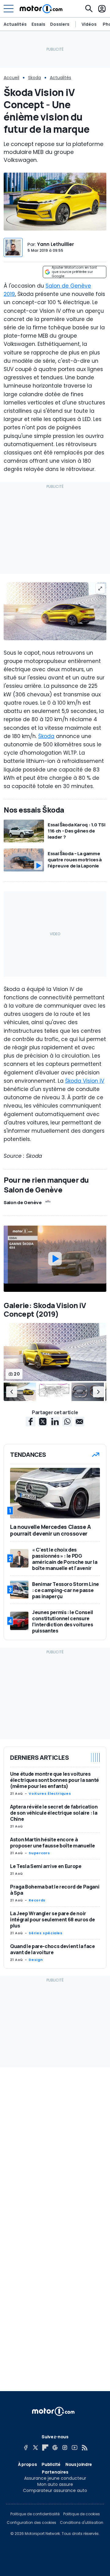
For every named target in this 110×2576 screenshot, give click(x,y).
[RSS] (84, 2448)
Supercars (39, 1853)
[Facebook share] (31, 1422)
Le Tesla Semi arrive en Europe (46, 1866)
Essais (38, 24)
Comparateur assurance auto (55, 2490)
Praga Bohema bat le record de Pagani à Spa (55, 1890)
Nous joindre (79, 2464)
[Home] (41, 9)
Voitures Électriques (50, 1793)
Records (37, 1900)
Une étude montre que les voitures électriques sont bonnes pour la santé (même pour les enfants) (55, 1780)
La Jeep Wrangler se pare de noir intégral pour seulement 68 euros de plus (53, 1920)
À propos (27, 2464)
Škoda (46, 736)
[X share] (43, 1422)
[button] (12, 1392)
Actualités (15, 24)
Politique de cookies (82, 2514)
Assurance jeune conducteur (55, 2478)
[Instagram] (65, 2448)
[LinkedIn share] (55, 1422)
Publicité (51, 2464)
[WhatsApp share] (67, 1422)
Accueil (11, 78)
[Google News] (55, 2448)
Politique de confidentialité (35, 2514)
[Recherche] (89, 9)
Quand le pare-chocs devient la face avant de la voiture (53, 1949)
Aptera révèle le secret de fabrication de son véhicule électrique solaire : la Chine (54, 1813)
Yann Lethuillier (55, 244)
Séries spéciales (46, 1933)
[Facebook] (26, 2448)
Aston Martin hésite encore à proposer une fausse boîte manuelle (53, 1843)
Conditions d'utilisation (82, 2523)
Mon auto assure (55, 2484)
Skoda (35, 78)
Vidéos (89, 24)
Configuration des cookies (31, 2523)
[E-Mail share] (79, 1422)
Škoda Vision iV (85, 1081)
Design (36, 1960)
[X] (35, 2448)
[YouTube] (75, 2448)
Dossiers (60, 24)
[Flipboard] (45, 2448)
